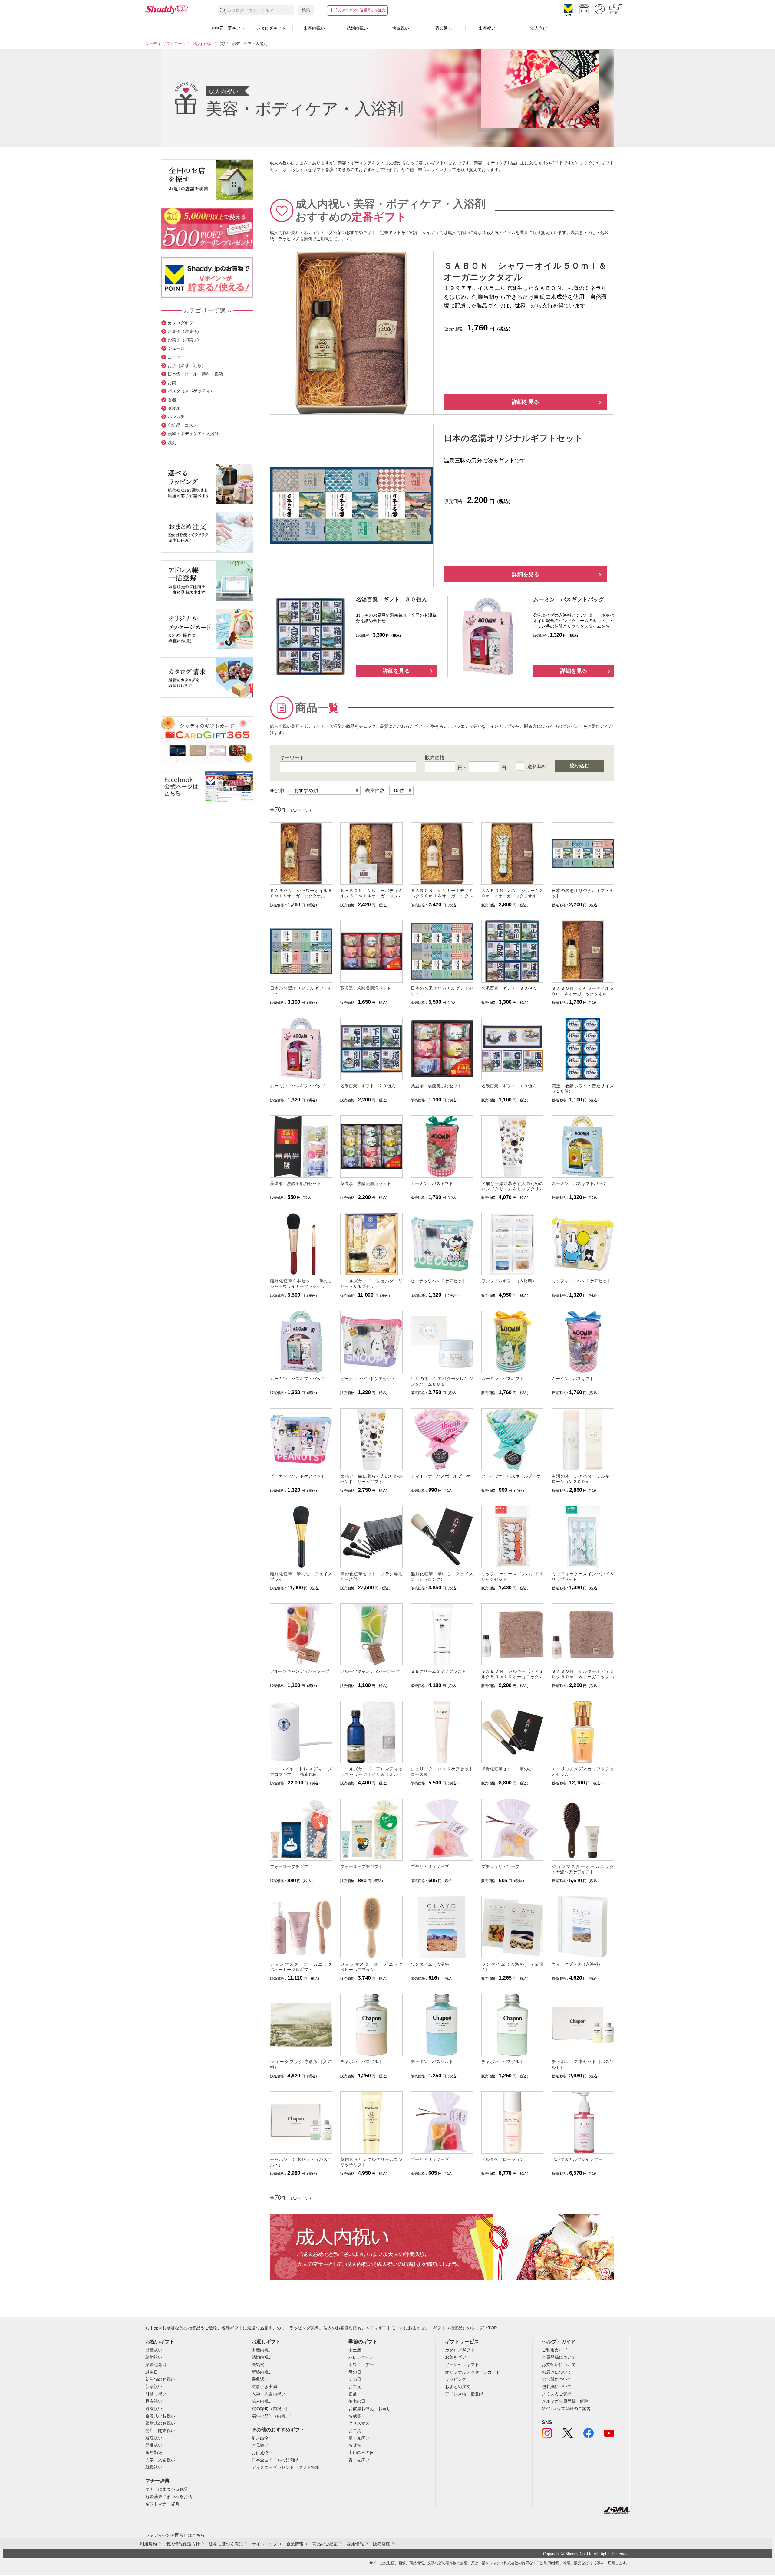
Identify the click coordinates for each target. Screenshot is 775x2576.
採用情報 (355, 2544)
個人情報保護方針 (183, 2544)
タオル (174, 408)
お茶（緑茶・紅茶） (187, 366)
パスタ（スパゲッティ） (191, 391)
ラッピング (456, 2379)
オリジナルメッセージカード (473, 2372)
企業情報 (295, 2544)
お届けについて (557, 2372)
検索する (223, 11)
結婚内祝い (357, 28)
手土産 (355, 2350)
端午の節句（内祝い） (273, 2416)
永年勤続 (154, 2453)
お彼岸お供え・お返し (370, 2409)
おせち (355, 2445)
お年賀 (355, 2430)
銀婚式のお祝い (160, 2423)
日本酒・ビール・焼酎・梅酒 (195, 374)
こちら (198, 2535)
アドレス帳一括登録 (464, 2394)
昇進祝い (154, 2445)
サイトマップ (265, 2544)
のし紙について (557, 2379)
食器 (172, 400)
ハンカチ (176, 417)
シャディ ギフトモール (166, 44)
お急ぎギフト (458, 2357)
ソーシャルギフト (462, 2364)
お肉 (172, 382)
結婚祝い (154, 2357)
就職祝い (154, 2467)
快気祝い (401, 28)
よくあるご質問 (557, 2394)
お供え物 (260, 2453)
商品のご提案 (325, 2544)
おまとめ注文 (458, 2387)
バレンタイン (361, 2357)
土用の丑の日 (361, 2453)
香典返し (444, 28)
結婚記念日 (156, 2364)
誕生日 (152, 2372)
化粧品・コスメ (183, 425)
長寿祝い (154, 2401)
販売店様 (381, 2544)
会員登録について (559, 2357)
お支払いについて (559, 2364)
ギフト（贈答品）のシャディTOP (465, 2328)
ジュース (176, 348)
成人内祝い (203, 44)
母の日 (355, 2372)
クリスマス (359, 2423)
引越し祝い (156, 2394)
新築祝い (154, 2387)
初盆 (353, 2394)
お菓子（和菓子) (183, 340)
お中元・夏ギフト (228, 28)
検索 (306, 10)
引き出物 (260, 2438)
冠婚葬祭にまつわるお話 (169, 2496)
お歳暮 (355, 2416)
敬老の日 (357, 2401)
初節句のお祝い (160, 2379)
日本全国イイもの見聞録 (275, 2460)
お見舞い (260, 2445)
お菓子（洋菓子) (183, 331)
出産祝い (487, 28)
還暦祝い (154, 2409)
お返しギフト (266, 2342)
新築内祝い (262, 2372)
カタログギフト (271, 28)
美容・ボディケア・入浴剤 (193, 434)
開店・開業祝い (160, 2430)
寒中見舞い (359, 2438)
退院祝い (154, 2438)
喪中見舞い (359, 2460)
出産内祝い (314, 28)
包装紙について (557, 2387)
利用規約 (148, 2544)
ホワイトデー (361, 2364)
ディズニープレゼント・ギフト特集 (285, 2467)
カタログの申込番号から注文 (362, 10)
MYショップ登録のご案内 (566, 2409)
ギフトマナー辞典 (162, 2504)
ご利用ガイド (555, 2350)
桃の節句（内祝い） (271, 2409)
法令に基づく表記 (226, 2544)
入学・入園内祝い (269, 2394)
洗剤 (172, 442)
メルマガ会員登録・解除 (565, 2401)
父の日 (355, 2379)
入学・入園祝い (160, 2460)
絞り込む (579, 766)
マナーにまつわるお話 (167, 2489)
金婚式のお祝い (160, 2416)
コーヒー (176, 357)
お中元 (355, 2387)
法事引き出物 (264, 2387)
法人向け (539, 28)
